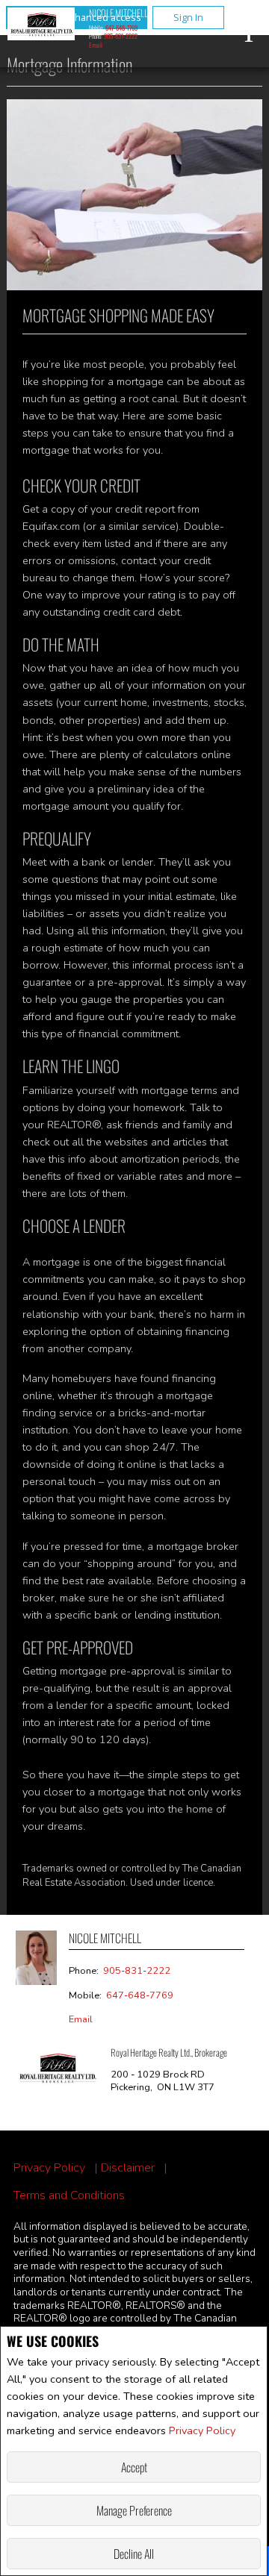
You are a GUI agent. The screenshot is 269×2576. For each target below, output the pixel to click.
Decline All (134, 2554)
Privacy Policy (202, 2430)
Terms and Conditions (69, 2196)
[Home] (41, 26)
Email (96, 45)
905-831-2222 (121, 36)
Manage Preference (134, 2510)
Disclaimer (128, 2168)
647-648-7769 (121, 28)
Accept (134, 2467)
